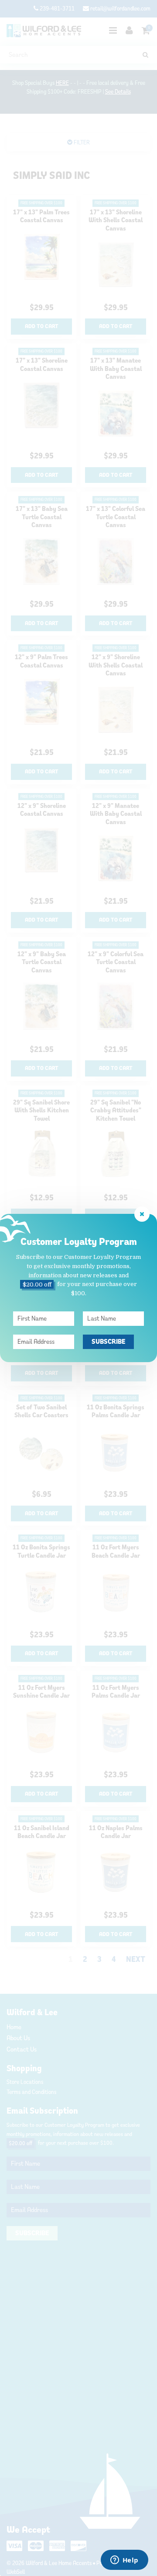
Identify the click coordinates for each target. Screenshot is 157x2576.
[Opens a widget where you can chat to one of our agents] (124, 2561)
